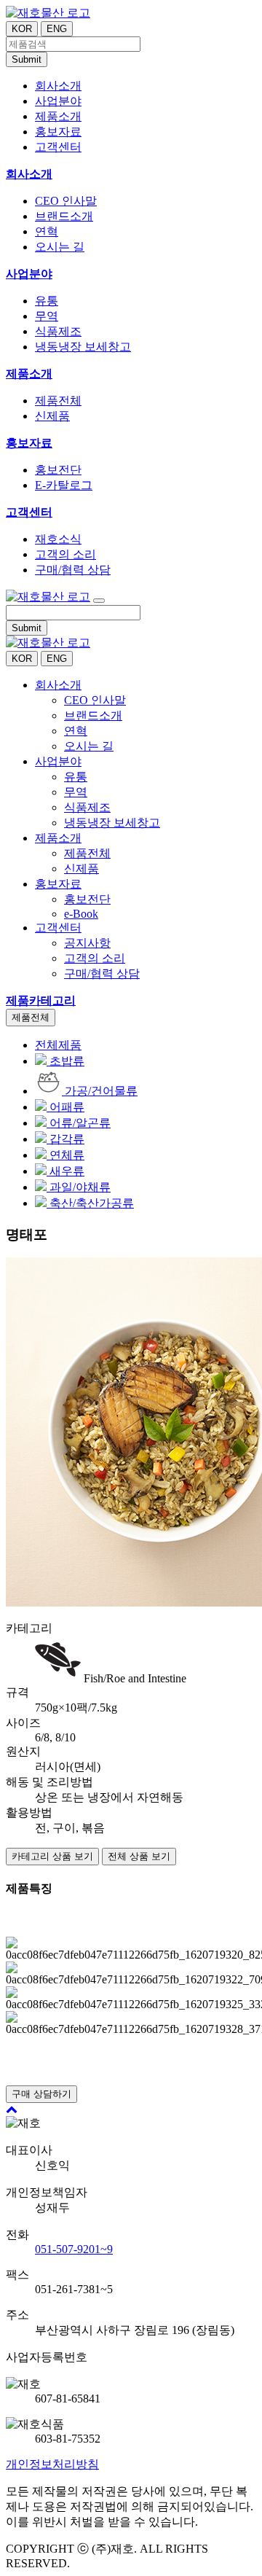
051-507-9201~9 (74, 2249)
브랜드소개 (64, 216)
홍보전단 (58, 470)
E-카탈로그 (64, 485)
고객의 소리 (65, 554)
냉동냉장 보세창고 (83, 347)
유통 (47, 301)
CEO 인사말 (66, 201)
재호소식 (58, 539)
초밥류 (65, 1061)
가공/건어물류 (100, 1091)
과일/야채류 (79, 1187)
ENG (57, 29)
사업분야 (29, 274)
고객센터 (29, 512)
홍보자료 (29, 443)
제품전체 (58, 401)
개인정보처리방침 (52, 2464)
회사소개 (29, 174)
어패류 (65, 1107)
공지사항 (87, 943)
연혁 (47, 231)
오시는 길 (60, 247)
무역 (47, 316)
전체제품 (58, 1045)
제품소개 (29, 374)
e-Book (81, 914)
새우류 (65, 1171)
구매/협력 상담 (73, 570)
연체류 (65, 1155)
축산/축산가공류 (90, 1203)
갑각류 (65, 1139)
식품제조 (58, 331)
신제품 (52, 416)
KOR (22, 29)
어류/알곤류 (79, 1123)
